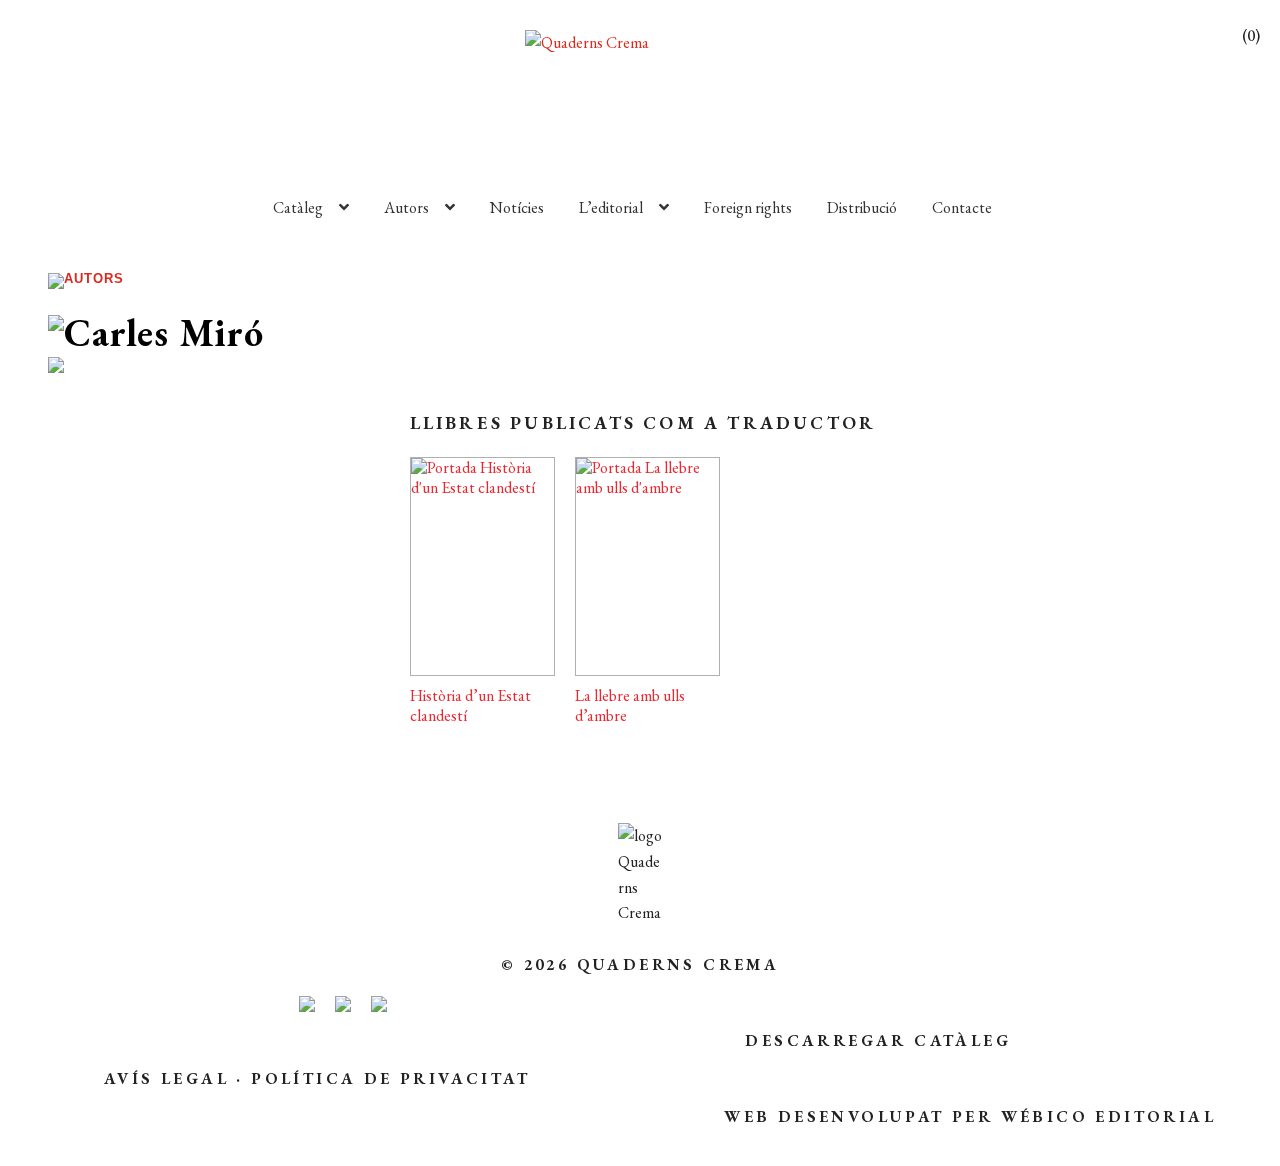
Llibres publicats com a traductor (643, 422)
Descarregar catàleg (878, 1040)
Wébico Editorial (1108, 1116)
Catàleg (298, 207)
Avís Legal (166, 1078)
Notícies (517, 207)
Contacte (962, 207)
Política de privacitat (390, 1078)
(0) (1251, 35)
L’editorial (611, 207)
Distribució (862, 207)
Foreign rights (748, 207)
